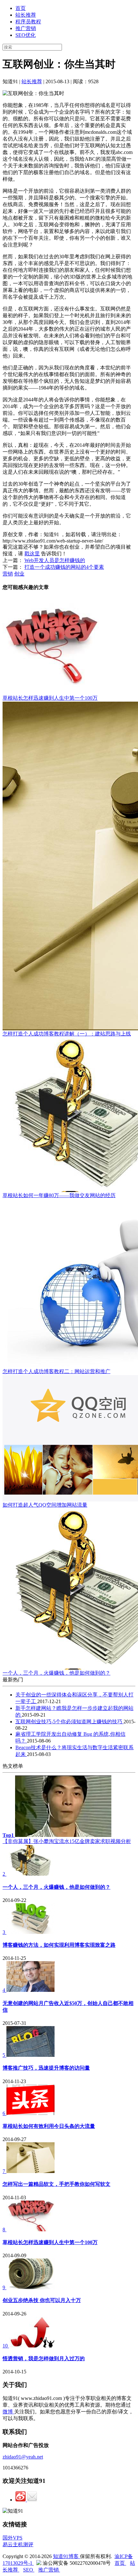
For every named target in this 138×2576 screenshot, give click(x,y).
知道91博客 (66, 2556)
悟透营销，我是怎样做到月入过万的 (44, 2359)
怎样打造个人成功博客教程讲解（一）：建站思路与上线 (67, 1034)
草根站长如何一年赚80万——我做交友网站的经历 (59, 1195)
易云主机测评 (18, 2544)
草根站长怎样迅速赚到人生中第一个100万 (50, 698)
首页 (21, 8)
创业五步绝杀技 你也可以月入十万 (42, 2300)
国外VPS (13, 2538)
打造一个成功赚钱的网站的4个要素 (64, 567)
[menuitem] (75, 8)
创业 (19, 574)
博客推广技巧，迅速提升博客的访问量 (46, 2068)
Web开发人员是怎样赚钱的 (55, 560)
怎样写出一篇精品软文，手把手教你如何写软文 (56, 2184)
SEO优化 (26, 35)
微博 (8, 2412)
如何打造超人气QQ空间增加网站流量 (45, 1505)
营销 (8, 574)
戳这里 (32, 554)
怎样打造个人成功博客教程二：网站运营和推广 (56, 1371)
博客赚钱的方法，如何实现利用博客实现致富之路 (59, 1945)
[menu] (69, 22)
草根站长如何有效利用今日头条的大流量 (49, 2126)
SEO (29, 2570)
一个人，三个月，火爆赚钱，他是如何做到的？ (56, 1673)
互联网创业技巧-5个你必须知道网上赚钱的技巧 (69, 1722)
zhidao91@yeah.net (23, 2457)
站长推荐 (26, 15)
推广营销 (26, 28)
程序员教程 (28, 22)
